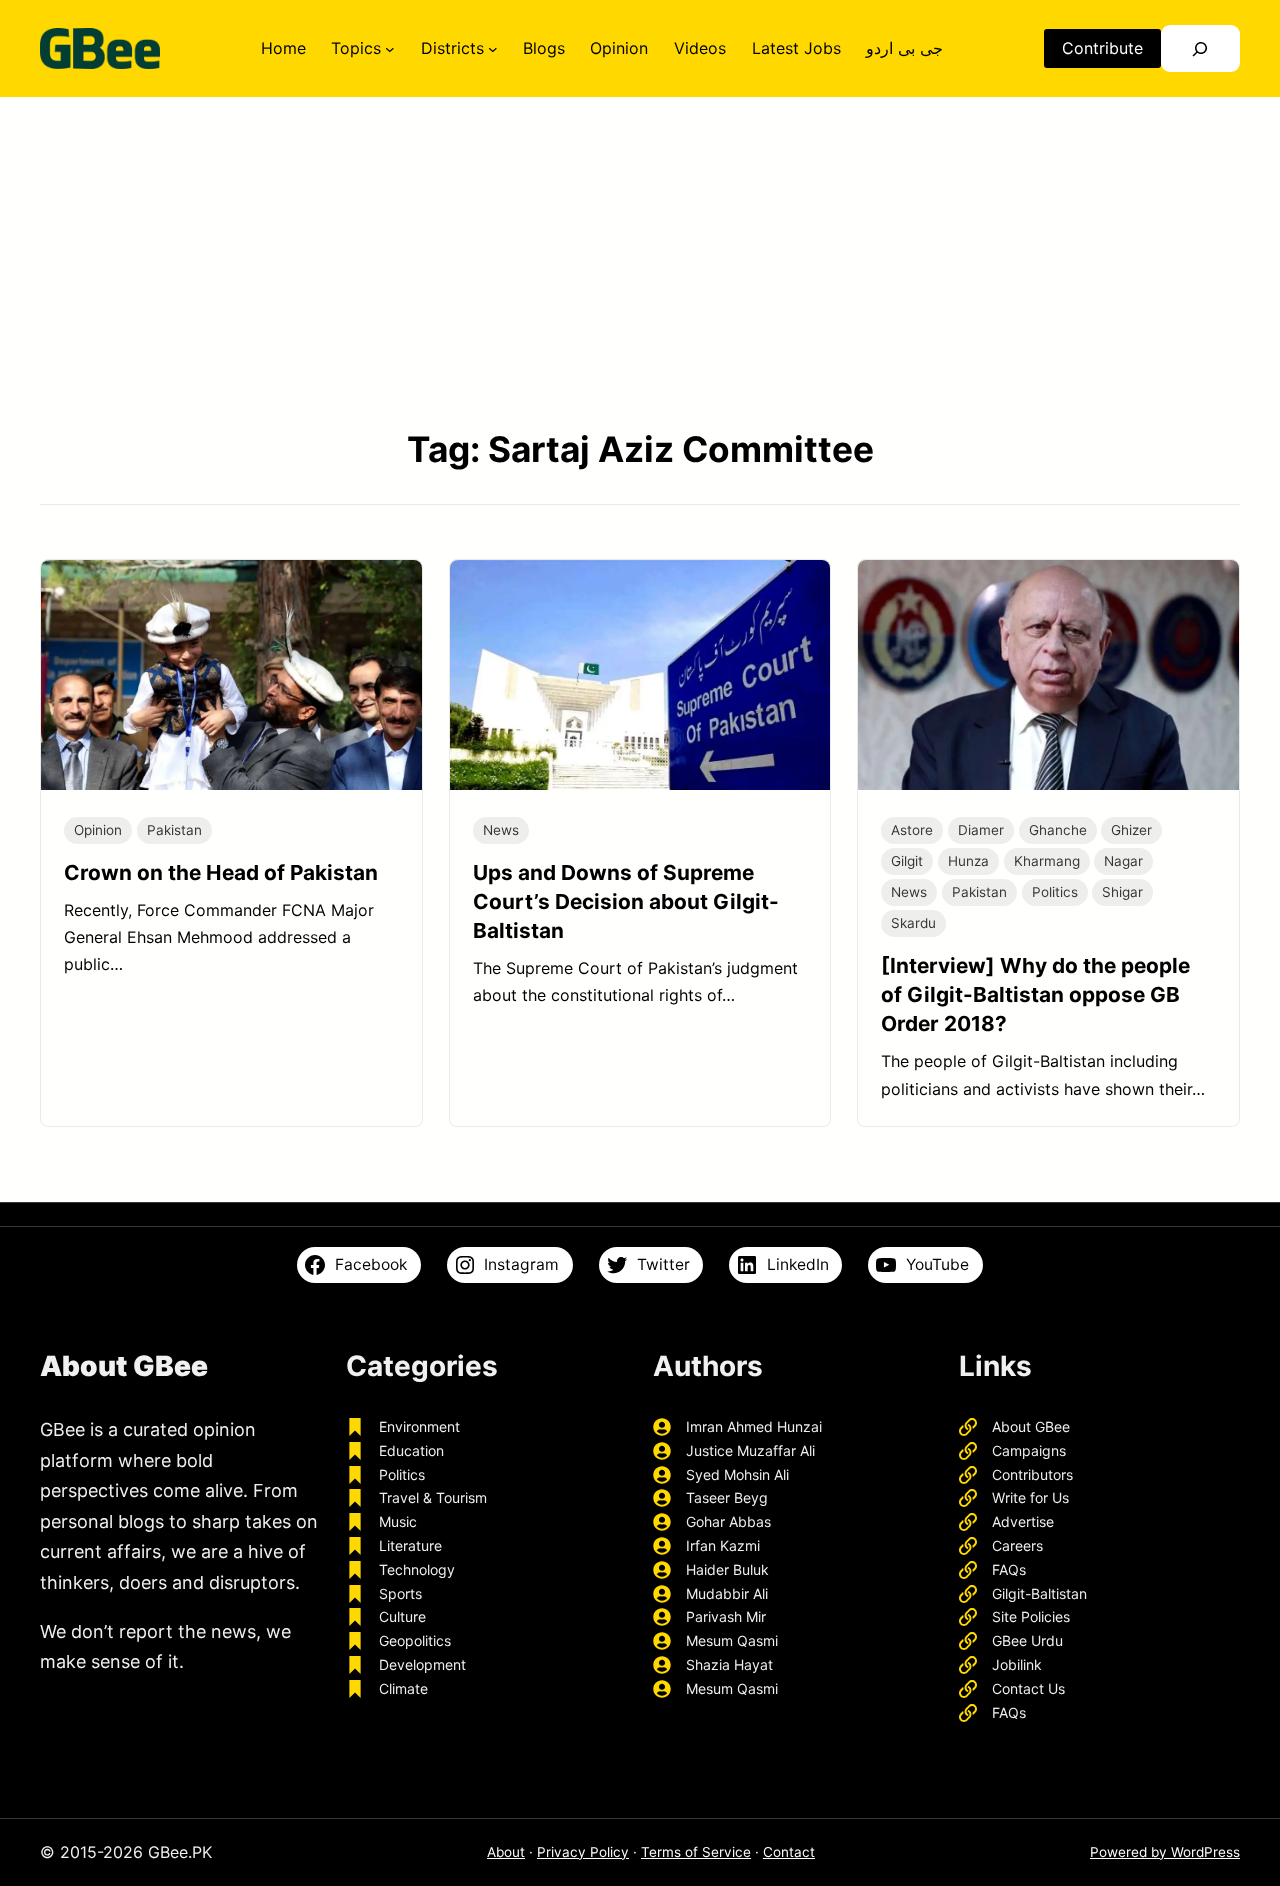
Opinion (98, 830)
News (501, 830)
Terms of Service (696, 1852)
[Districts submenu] (493, 49)
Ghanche (1058, 830)
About (506, 1852)
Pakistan (174, 830)
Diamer (981, 830)
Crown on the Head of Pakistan (221, 872)
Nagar (1123, 861)
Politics (1055, 892)
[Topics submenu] (390, 49)
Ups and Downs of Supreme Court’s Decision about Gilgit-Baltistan (626, 901)
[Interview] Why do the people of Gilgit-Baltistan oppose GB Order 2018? (1035, 994)
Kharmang (1047, 861)
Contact (789, 1852)
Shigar (1122, 892)
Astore (912, 830)
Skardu (913, 923)
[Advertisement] (640, 263)
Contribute (1102, 48)
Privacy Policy (583, 1852)
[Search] (1200, 48)
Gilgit (907, 861)
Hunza (968, 861)
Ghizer (1131, 830)
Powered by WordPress (1165, 1852)
